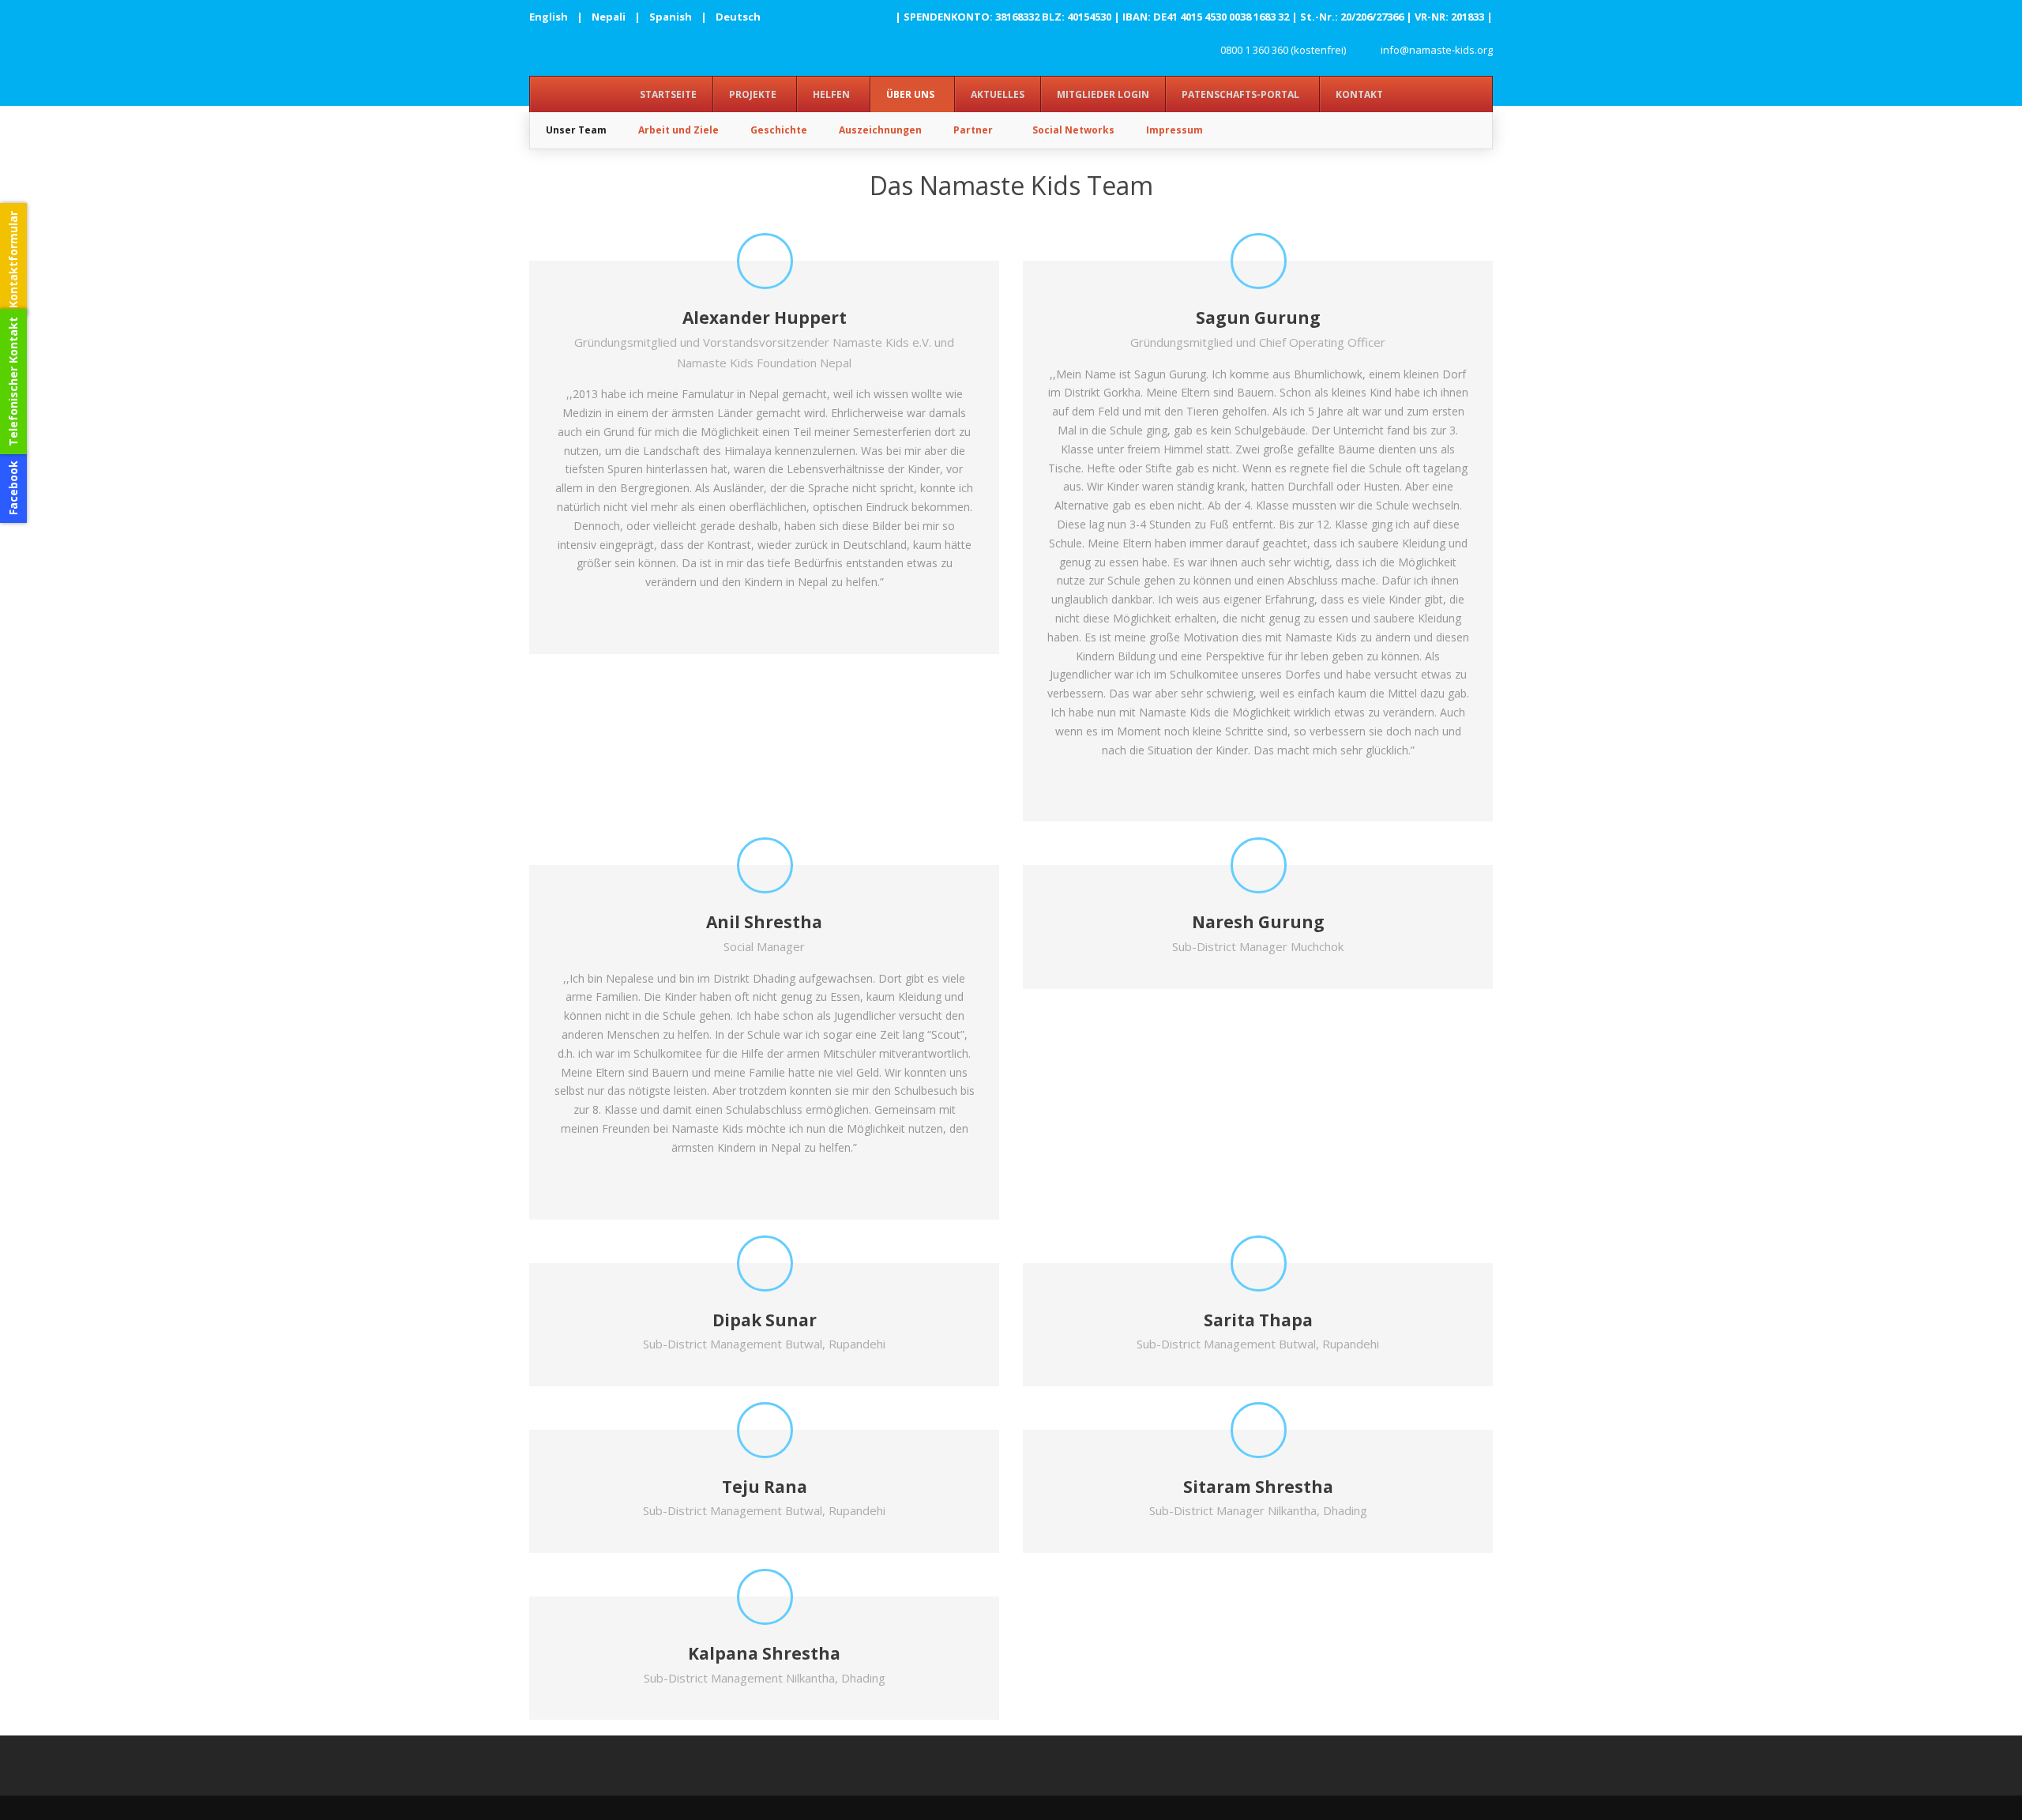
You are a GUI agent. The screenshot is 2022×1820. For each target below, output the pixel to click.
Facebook (13, 488)
